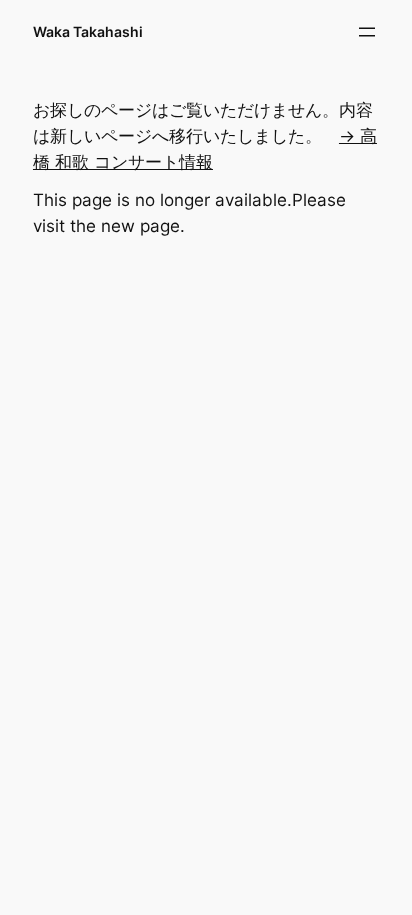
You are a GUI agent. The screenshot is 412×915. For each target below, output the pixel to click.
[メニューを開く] (367, 32)
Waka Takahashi (88, 31)
